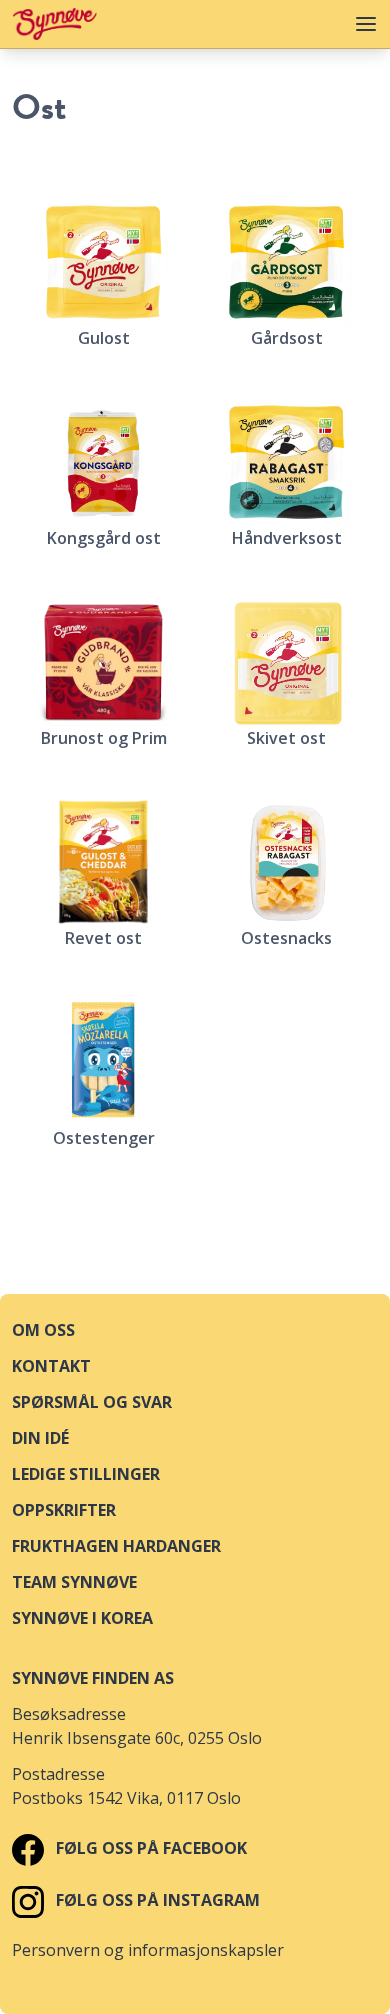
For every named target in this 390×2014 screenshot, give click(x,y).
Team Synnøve (74, 1582)
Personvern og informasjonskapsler (148, 1950)
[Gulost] (103, 262)
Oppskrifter (64, 1510)
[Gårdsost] (286, 262)
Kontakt (51, 1366)
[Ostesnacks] (286, 862)
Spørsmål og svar (92, 1402)
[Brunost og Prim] (103, 662)
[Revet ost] (103, 862)
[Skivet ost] (286, 662)
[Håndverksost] (286, 462)
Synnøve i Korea (82, 1618)
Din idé (40, 1438)
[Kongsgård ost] (103, 462)
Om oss (43, 1330)
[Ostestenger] (103, 1062)
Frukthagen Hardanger (116, 1546)
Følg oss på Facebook (149, 1848)
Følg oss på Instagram (156, 1900)
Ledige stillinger (86, 1474)
